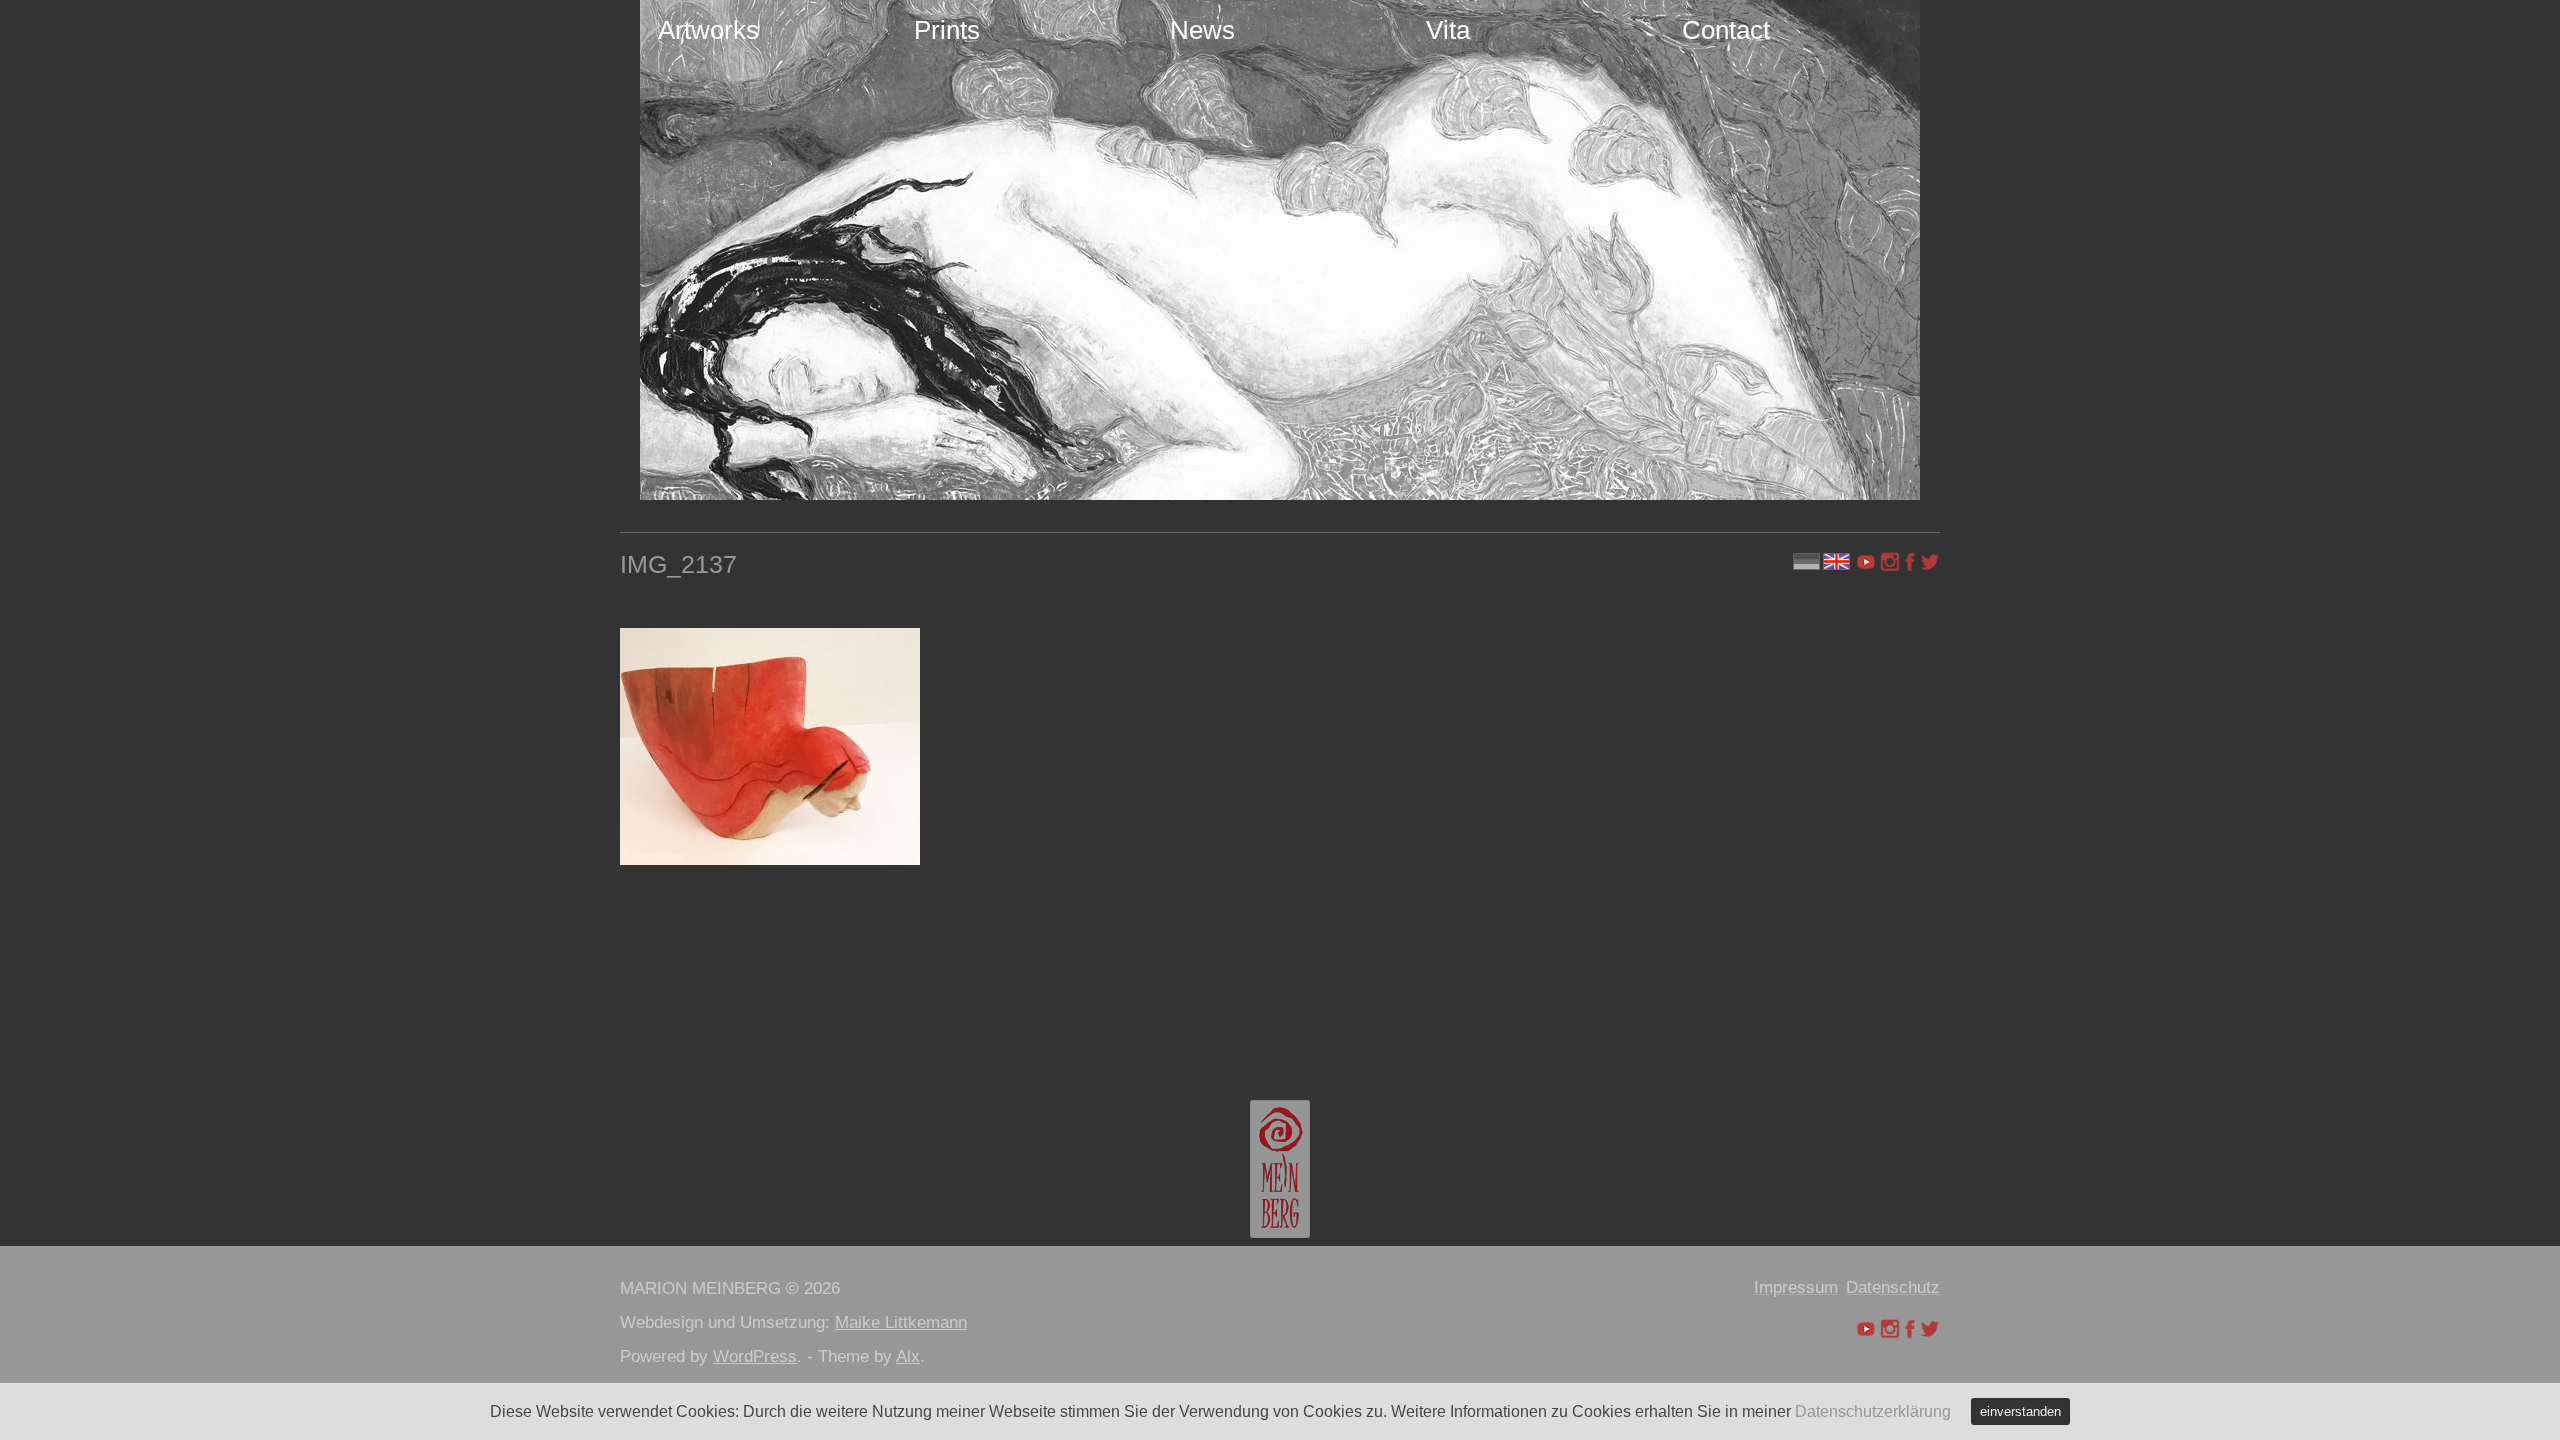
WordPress (755, 1356)
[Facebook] (1910, 562)
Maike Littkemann (901, 1322)
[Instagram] (1890, 562)
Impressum (1796, 1287)
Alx (908, 1356)
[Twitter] (1930, 562)
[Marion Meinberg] (1280, 1169)
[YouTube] (1868, 562)
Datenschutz (1893, 1287)
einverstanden (2020, 1411)
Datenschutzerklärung (1873, 1411)
